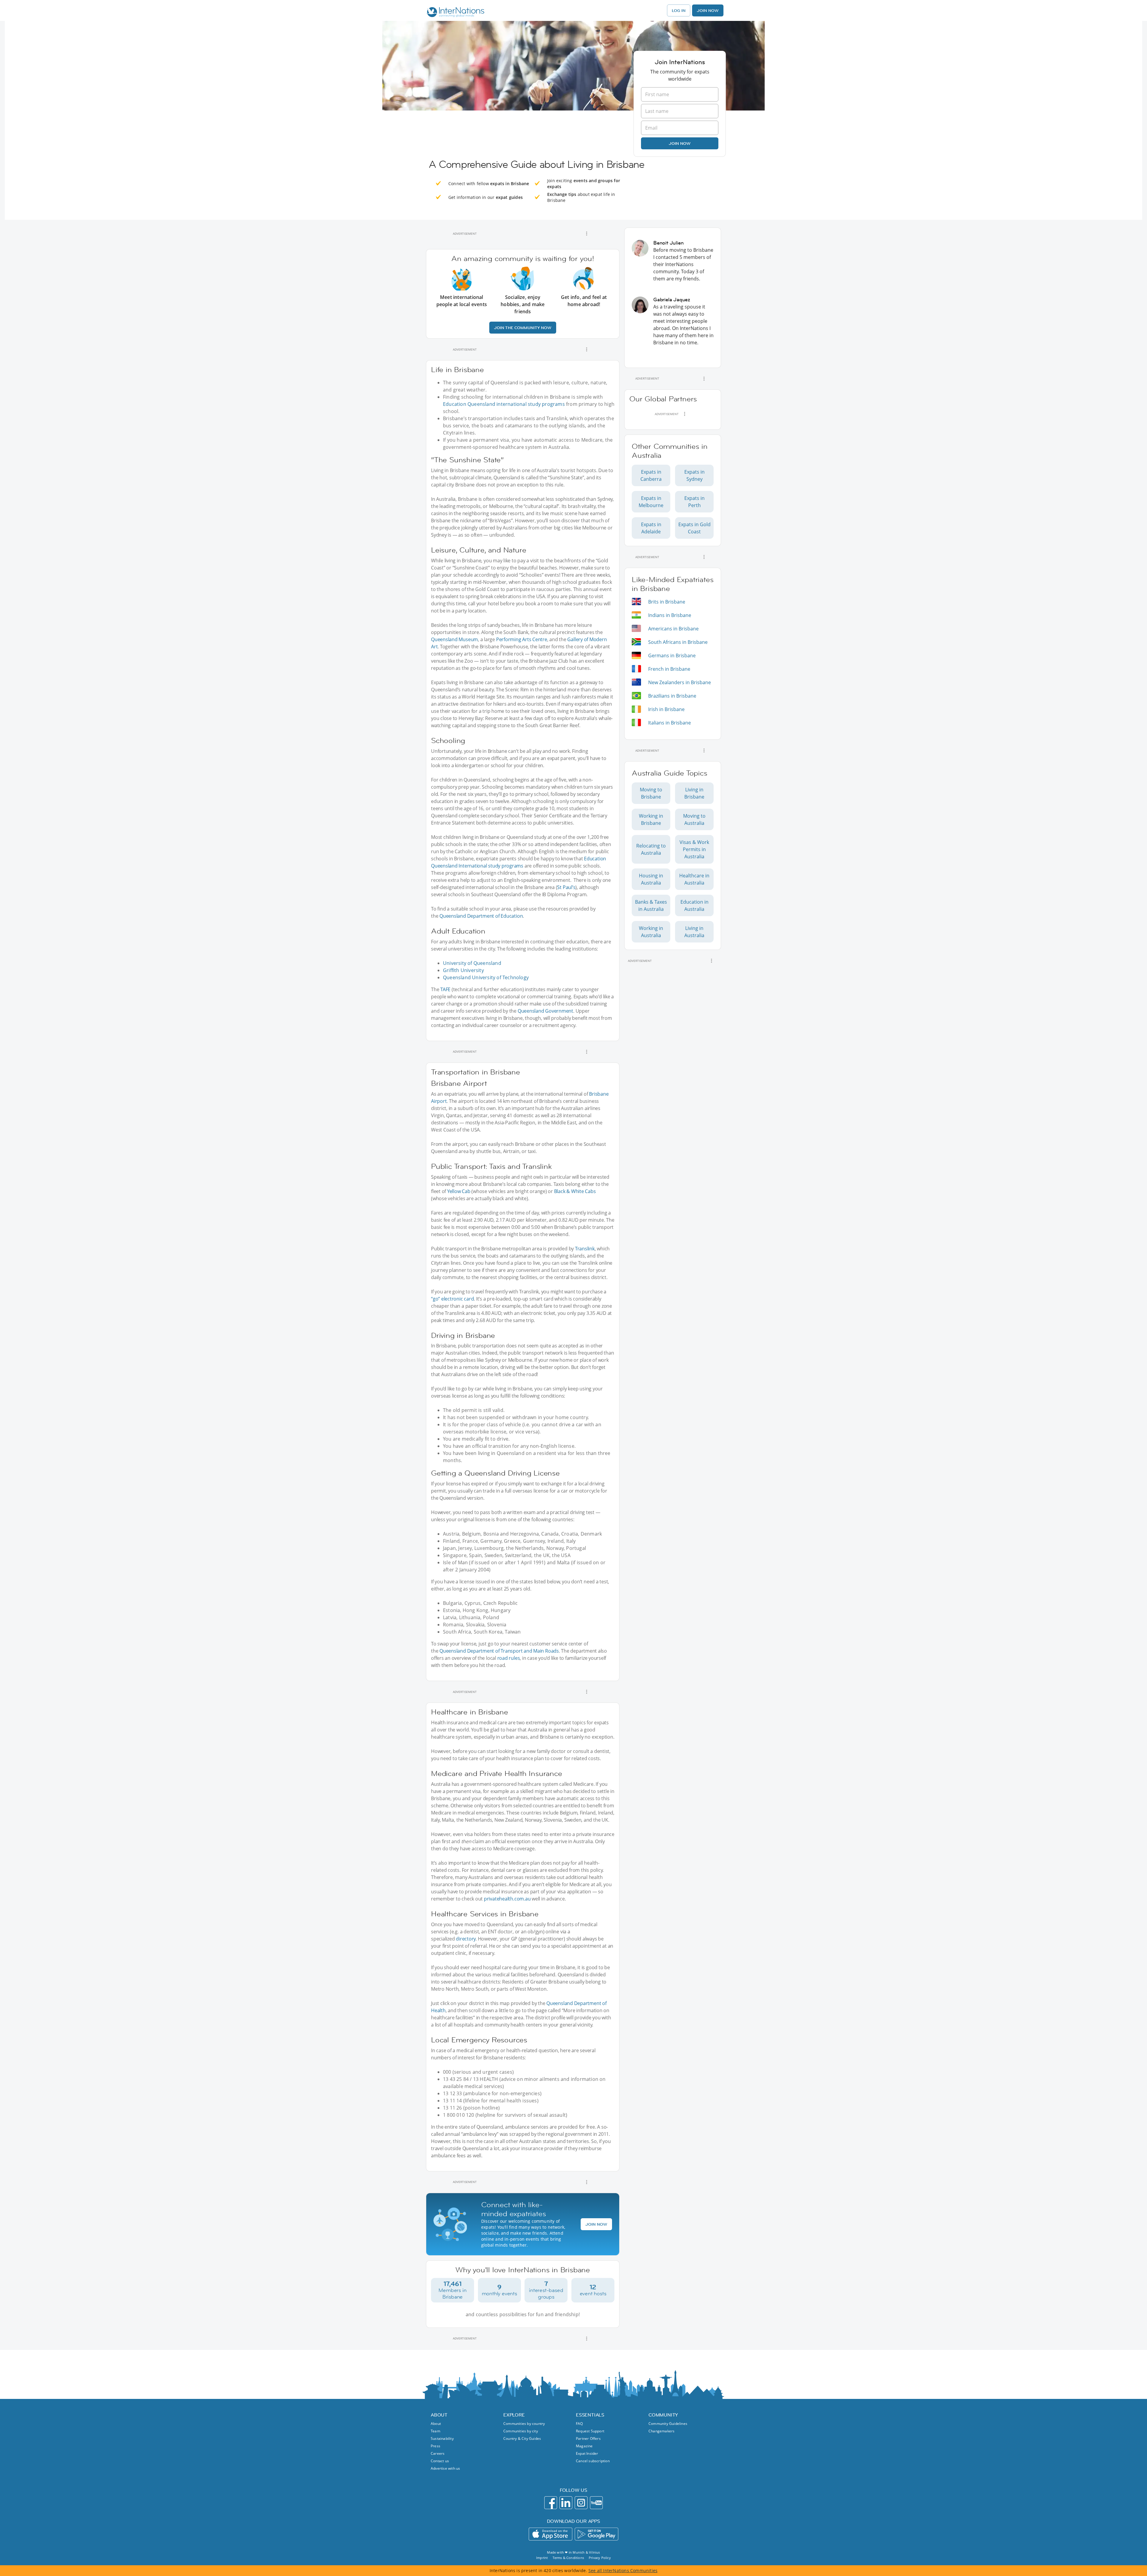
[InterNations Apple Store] (551, 2534)
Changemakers (661, 2431)
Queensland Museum (454, 639)
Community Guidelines (668, 2424)
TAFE (445, 989)
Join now (680, 143)
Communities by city (521, 2431)
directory (466, 1939)
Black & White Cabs (575, 1191)
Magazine (584, 2446)
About (436, 2424)
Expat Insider (587, 2453)
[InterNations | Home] (454, 13)
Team (436, 2431)
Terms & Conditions (568, 2558)
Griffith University (463, 970)
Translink (585, 1249)
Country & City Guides (522, 2438)
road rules (509, 1658)
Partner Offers (588, 2438)
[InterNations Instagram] (581, 2503)
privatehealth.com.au (507, 1899)
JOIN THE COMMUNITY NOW (523, 328)
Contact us (440, 2461)
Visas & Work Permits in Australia (694, 849)
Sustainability (442, 2438)
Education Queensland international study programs (504, 404)
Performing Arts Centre (522, 639)
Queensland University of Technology (486, 977)
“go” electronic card (452, 1299)
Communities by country (524, 2424)
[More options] (587, 234)
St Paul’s (566, 887)
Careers (438, 2453)
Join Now (708, 10)
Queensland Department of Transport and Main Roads (499, 1651)
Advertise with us (445, 2468)
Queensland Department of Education (481, 916)
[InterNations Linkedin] (566, 2503)
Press (436, 2446)
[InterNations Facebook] (551, 2503)
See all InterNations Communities (623, 2570)
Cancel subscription (593, 2461)
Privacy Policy (600, 2558)
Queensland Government (545, 1011)
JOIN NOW (596, 2224)
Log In (679, 10)
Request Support (590, 2431)
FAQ (579, 2424)
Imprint (542, 2558)
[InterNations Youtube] (596, 2503)
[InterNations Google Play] (596, 2534)
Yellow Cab (459, 1191)
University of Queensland (472, 963)
